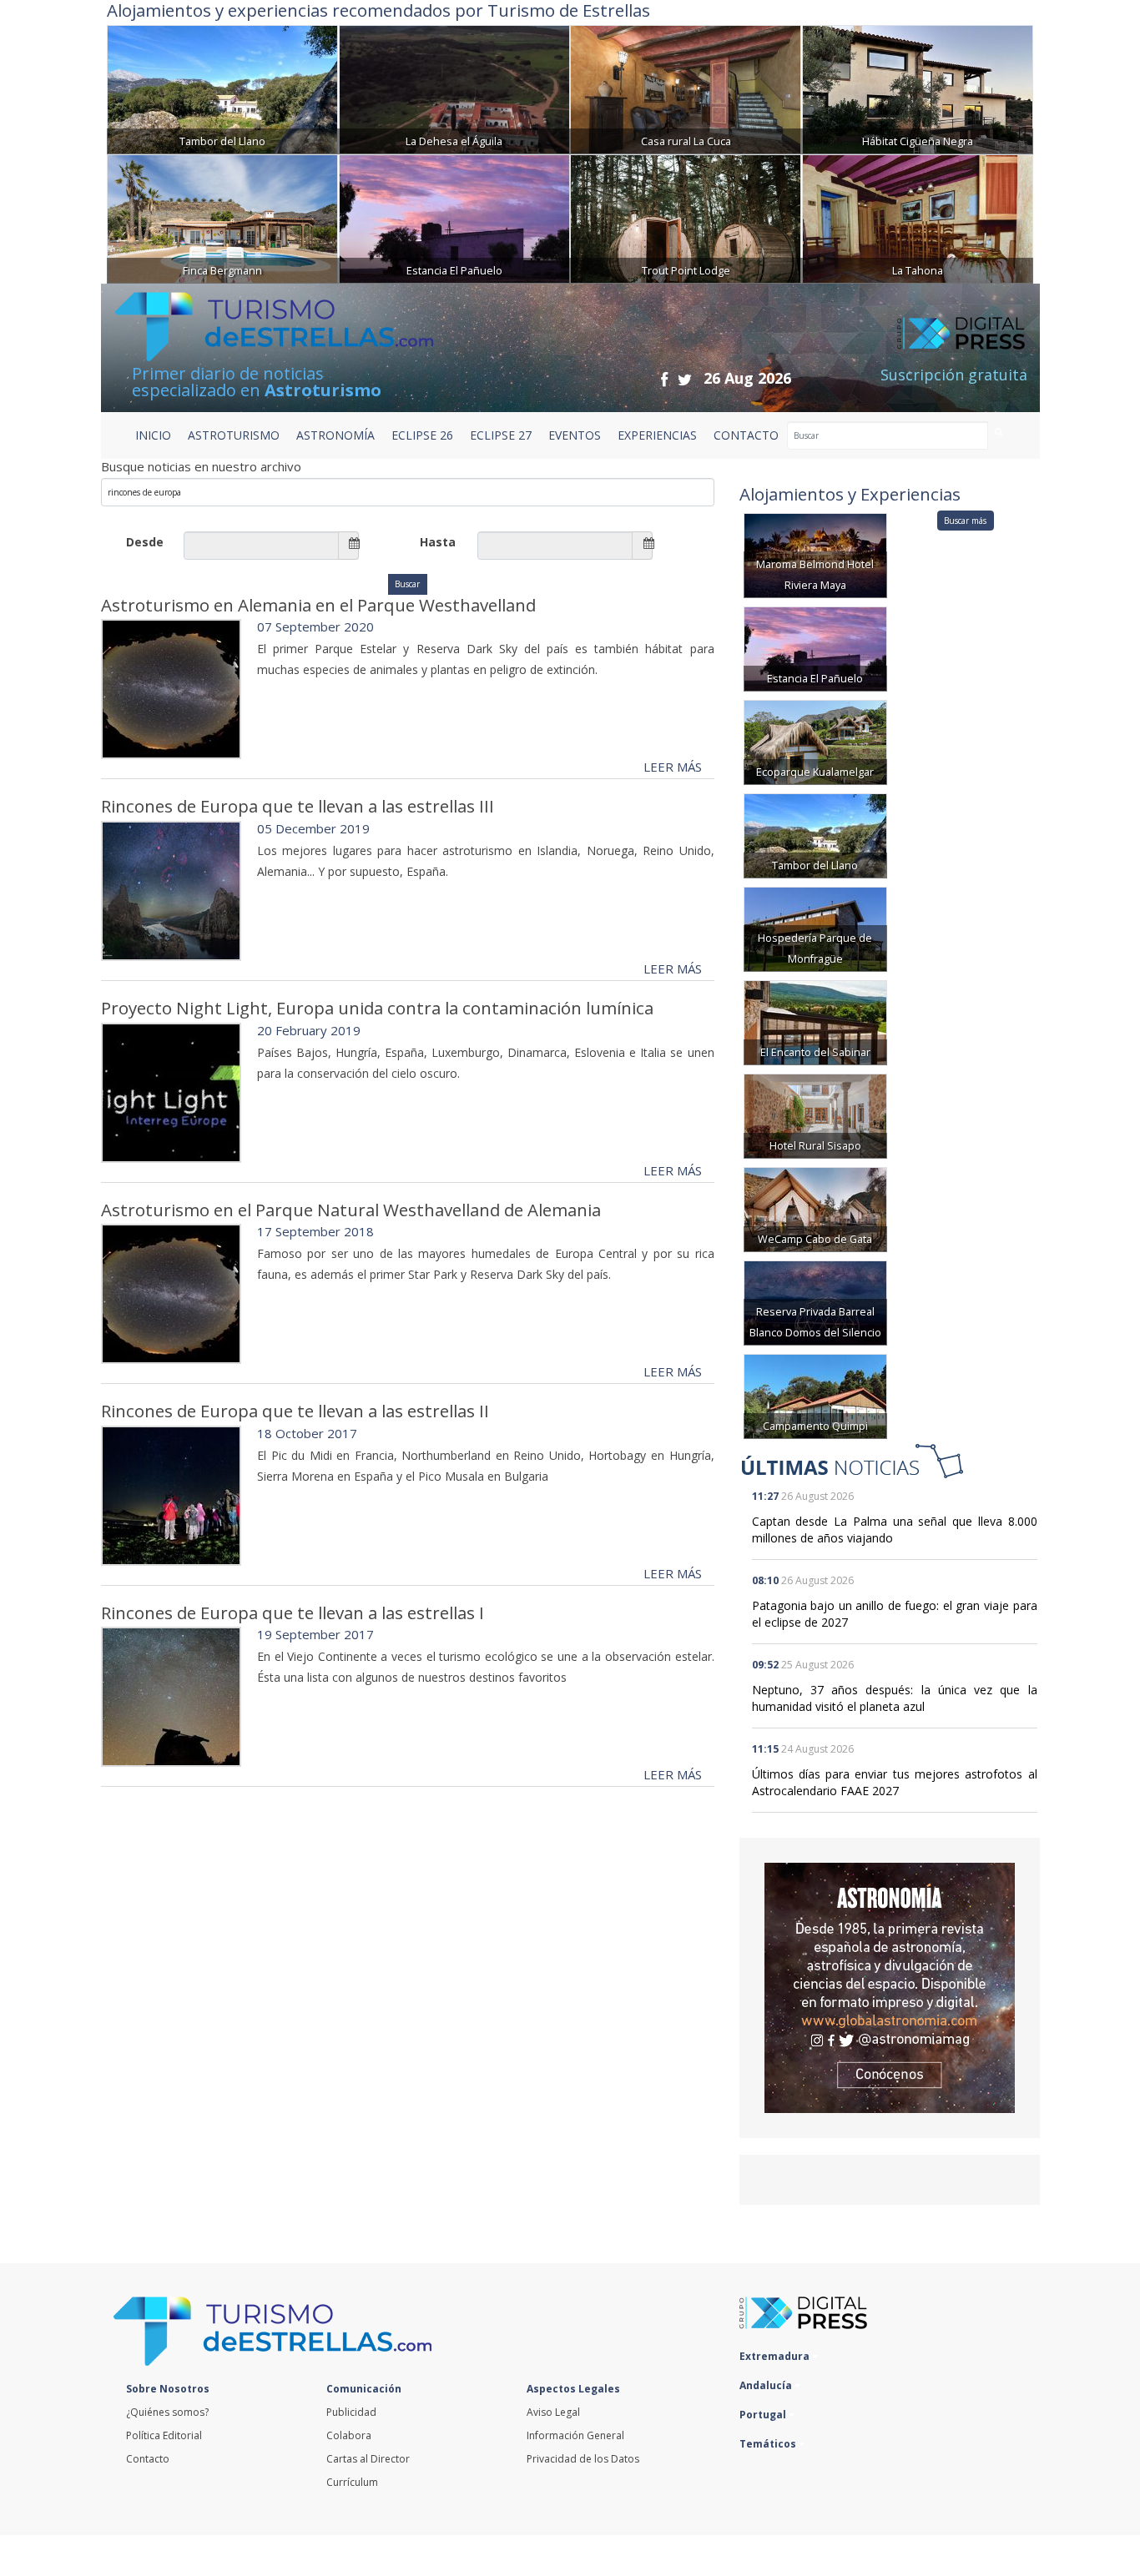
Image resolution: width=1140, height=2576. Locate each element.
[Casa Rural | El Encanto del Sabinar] (815, 1021)
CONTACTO (746, 435)
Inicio (153, 435)
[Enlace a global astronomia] (890, 1988)
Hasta (438, 542)
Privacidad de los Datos (583, 2459)
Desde (145, 542)
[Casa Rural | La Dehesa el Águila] (454, 88)
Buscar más (965, 521)
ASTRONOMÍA (335, 435)
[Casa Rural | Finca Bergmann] (222, 217)
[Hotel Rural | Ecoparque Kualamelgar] (815, 741)
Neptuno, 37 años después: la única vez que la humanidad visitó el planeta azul (895, 1698)
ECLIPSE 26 (422, 435)
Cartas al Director (368, 2459)
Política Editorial (164, 2435)
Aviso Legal (553, 2412)
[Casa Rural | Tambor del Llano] (222, 88)
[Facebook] (664, 379)
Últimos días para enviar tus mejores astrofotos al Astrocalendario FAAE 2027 (895, 1782)
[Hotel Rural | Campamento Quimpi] (815, 1395)
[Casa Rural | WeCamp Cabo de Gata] (815, 1208)
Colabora (349, 2435)
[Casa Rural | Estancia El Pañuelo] (454, 217)
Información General (575, 2435)
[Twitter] (685, 379)
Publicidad (351, 2412)
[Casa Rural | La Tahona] (918, 217)
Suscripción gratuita (954, 375)
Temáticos (769, 2444)
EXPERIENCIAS (657, 435)
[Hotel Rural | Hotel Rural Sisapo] (815, 1115)
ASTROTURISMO (234, 435)
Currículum (352, 2482)
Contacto (148, 2459)
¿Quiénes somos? (167, 2412)
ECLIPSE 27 (501, 435)
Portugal (764, 2415)
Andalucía (767, 2385)
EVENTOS (575, 435)
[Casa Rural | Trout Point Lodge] (686, 217)
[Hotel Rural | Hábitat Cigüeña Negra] (918, 88)
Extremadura (776, 2356)
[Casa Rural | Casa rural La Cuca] (686, 88)
